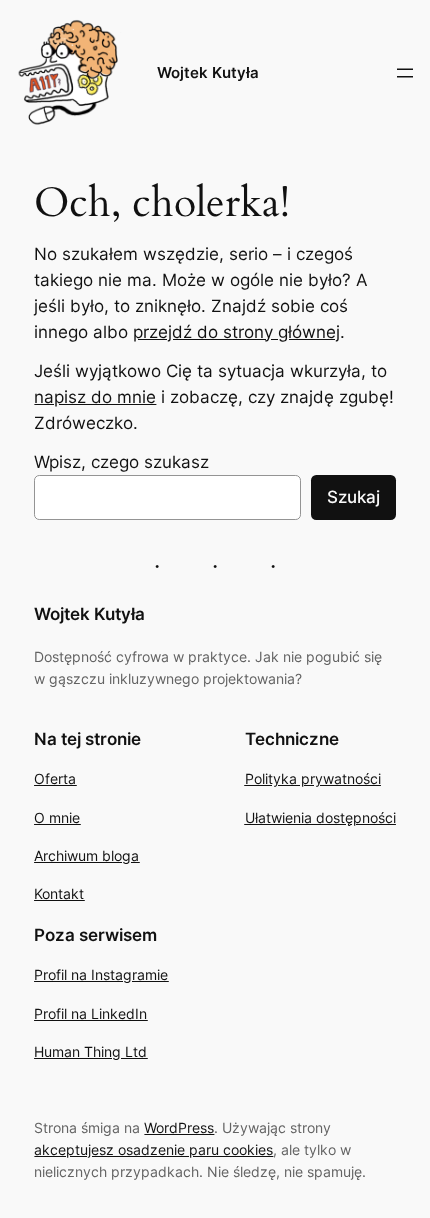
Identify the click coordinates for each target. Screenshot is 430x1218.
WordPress (179, 1127)
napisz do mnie (95, 397)
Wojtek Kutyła (208, 73)
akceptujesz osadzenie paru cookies (153, 1149)
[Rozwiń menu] (405, 73)
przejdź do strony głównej (236, 332)
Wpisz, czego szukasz (121, 462)
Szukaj (353, 497)
